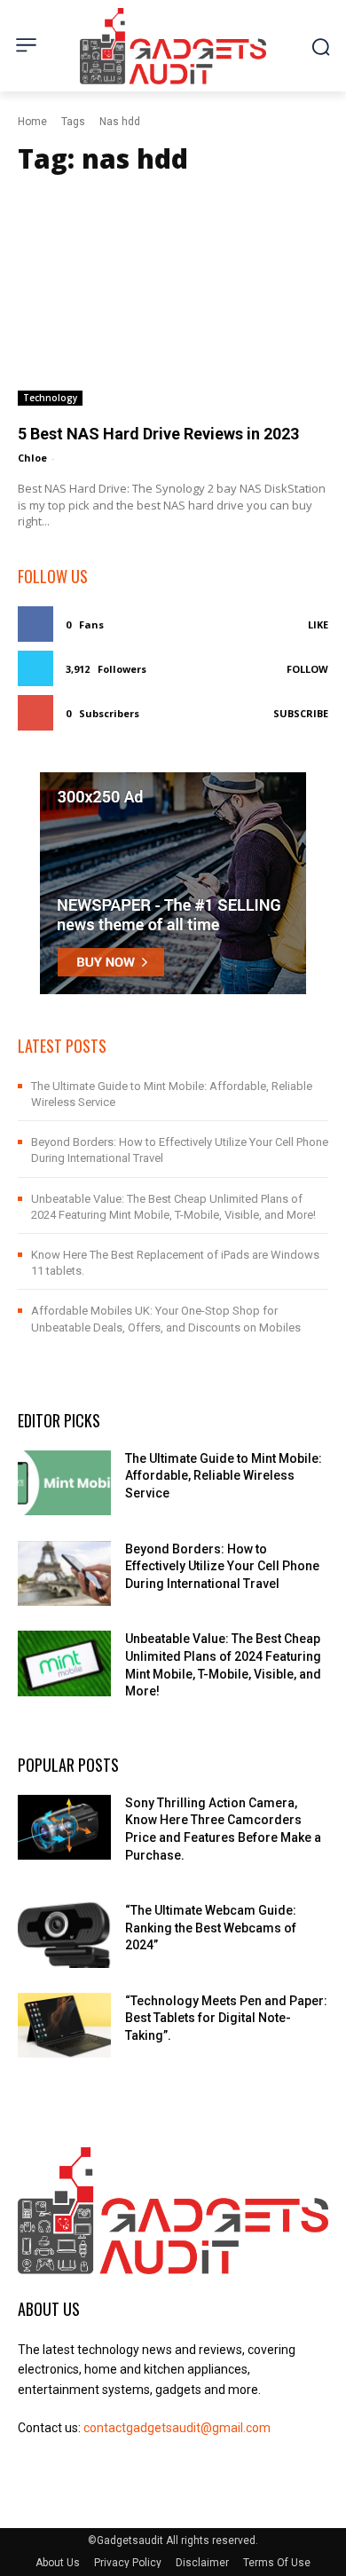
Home (32, 122)
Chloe (32, 458)
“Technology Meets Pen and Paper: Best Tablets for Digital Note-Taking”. (226, 2018)
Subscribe (301, 713)
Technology (50, 398)
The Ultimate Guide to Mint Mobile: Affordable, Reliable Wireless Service (224, 1476)
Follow (307, 669)
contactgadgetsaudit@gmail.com (177, 2428)
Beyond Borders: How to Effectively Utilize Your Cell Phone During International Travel (222, 1566)
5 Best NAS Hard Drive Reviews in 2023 (158, 434)
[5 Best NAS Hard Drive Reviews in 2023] (173, 297)
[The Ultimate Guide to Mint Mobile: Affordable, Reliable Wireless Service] (64, 1483)
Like (318, 624)
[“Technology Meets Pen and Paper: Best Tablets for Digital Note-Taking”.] (64, 2026)
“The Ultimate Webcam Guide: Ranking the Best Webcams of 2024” (211, 1928)
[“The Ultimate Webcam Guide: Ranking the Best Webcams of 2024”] (64, 1935)
